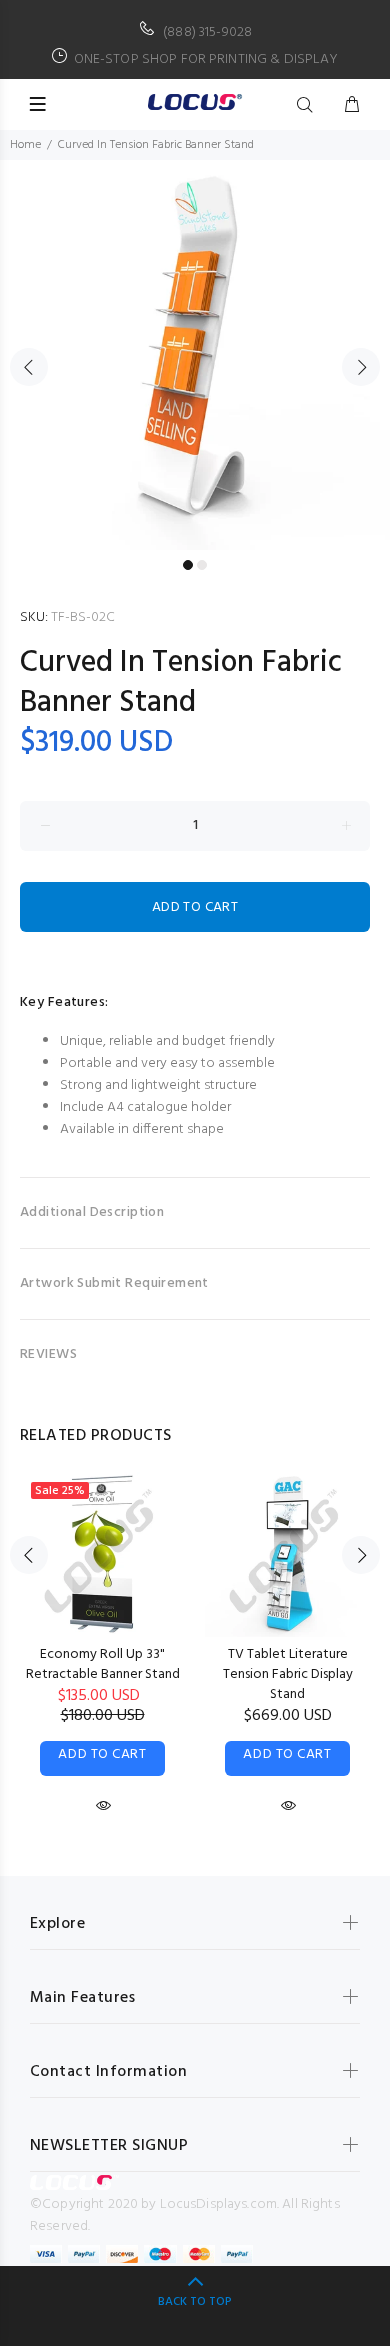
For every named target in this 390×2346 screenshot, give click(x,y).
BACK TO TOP (195, 2302)
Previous (29, 367)
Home (25, 145)
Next (361, 367)
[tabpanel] (195, 355)
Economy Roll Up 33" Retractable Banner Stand (103, 1664)
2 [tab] (202, 565)
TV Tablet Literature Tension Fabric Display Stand (288, 1674)
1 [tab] (188, 565)
